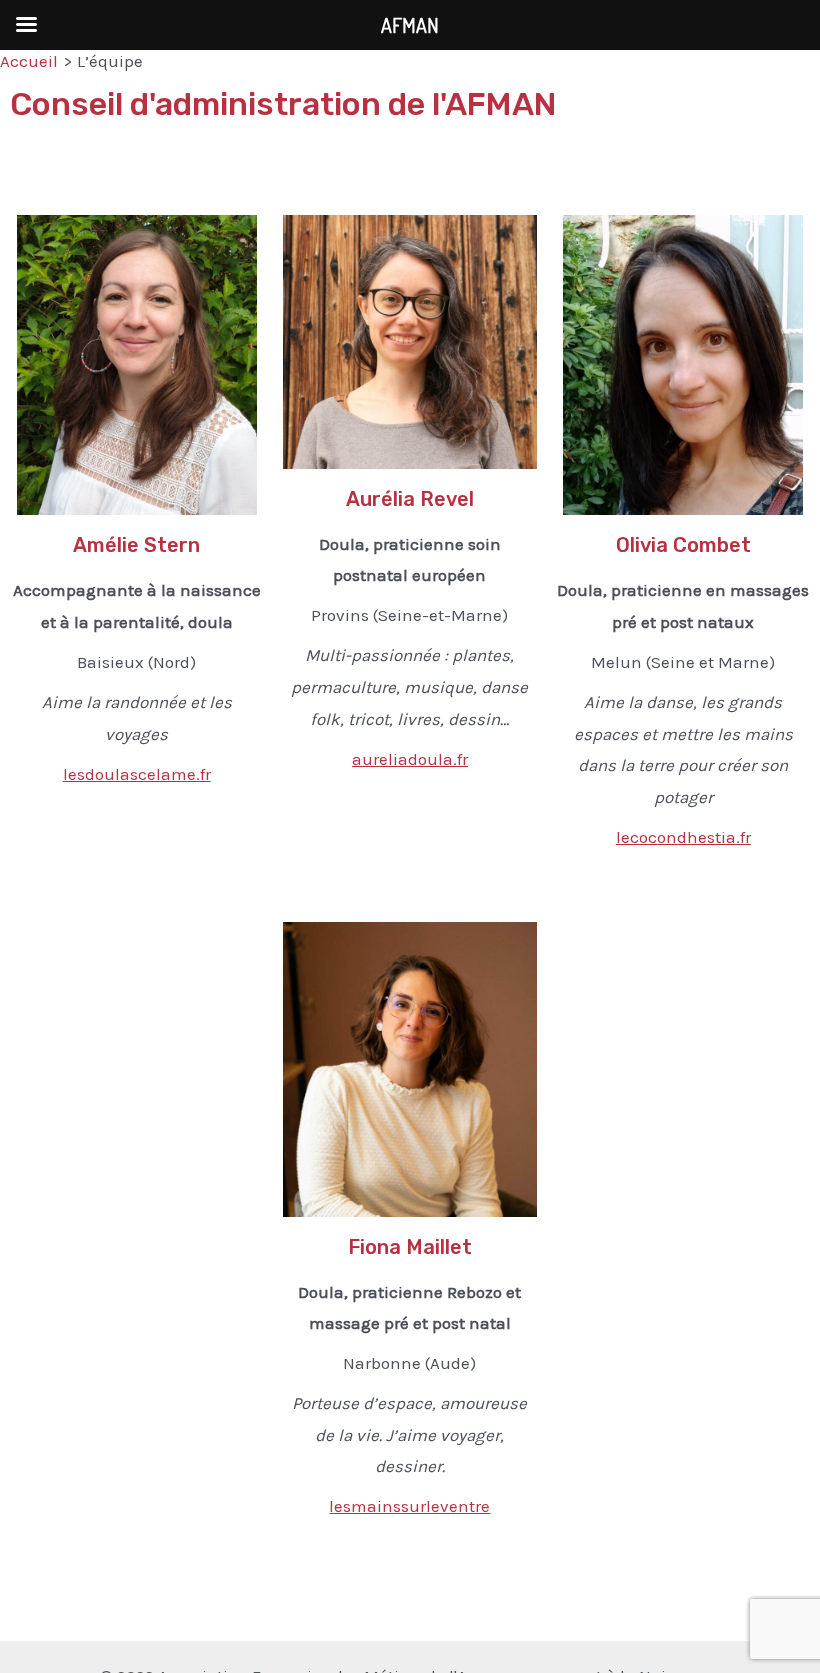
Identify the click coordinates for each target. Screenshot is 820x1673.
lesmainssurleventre (409, 1506)
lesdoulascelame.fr (137, 774)
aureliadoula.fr (410, 759)
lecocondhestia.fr (683, 837)
